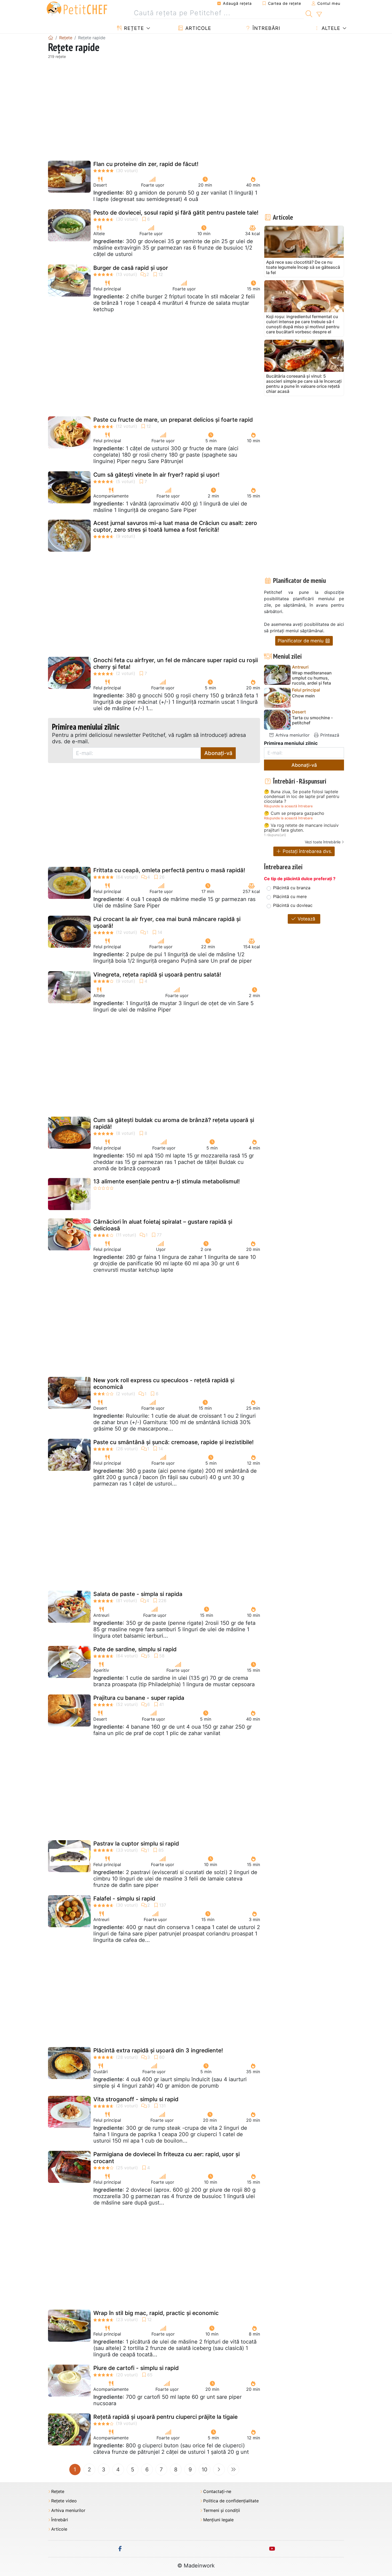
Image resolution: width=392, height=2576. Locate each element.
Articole (197, 28)
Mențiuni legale (218, 2520)
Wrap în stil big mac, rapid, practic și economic (156, 2313)
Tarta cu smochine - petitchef (312, 720)
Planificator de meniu (301, 641)
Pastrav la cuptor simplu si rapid (136, 1844)
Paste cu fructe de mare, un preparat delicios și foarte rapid (173, 420)
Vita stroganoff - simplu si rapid (136, 2099)
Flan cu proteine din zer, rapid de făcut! (146, 164)
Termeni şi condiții (222, 2510)
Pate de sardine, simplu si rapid (135, 1649)
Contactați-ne (217, 2492)
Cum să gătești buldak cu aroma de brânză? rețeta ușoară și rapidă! (174, 1123)
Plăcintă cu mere (290, 896)
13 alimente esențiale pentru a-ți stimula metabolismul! (167, 1181)
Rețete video (64, 2501)
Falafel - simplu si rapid (124, 1899)
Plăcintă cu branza (292, 888)
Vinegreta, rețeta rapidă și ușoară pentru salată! (157, 975)
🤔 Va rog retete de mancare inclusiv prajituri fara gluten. (301, 828)
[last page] (233, 2470)
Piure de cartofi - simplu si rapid (136, 2368)
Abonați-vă (218, 753)
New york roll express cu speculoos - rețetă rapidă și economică (164, 1384)
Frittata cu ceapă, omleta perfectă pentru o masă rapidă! (169, 870)
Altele (330, 28)
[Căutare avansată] (319, 14)
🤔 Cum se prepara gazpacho (294, 813)
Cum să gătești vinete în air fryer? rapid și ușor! (156, 475)
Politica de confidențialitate (231, 2501)
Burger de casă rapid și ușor (131, 268)
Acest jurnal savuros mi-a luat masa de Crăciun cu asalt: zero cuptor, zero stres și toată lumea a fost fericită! (175, 526)
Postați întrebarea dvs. (307, 851)
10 (205, 2470)
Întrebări (266, 28)
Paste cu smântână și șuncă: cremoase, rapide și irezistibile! (173, 1442)
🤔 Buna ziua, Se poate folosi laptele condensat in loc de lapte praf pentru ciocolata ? (302, 797)
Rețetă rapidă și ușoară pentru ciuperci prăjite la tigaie (165, 2417)
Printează (329, 735)
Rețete (133, 28)
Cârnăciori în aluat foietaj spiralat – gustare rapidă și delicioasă (163, 1225)
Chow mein (303, 696)
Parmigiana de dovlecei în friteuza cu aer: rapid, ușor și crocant (167, 2158)
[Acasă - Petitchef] (51, 38)
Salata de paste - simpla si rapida (138, 1594)
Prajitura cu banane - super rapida (139, 1698)
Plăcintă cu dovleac (293, 905)
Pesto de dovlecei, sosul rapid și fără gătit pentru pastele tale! (176, 213)
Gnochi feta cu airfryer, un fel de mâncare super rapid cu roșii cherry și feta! (176, 663)
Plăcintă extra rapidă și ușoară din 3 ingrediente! (158, 2050)
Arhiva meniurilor (292, 735)
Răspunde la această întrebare (288, 806)
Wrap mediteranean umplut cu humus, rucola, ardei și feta (312, 678)
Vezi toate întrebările (323, 842)
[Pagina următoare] (219, 2470)
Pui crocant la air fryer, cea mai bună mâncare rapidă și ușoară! (167, 922)
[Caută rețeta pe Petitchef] (309, 13)
